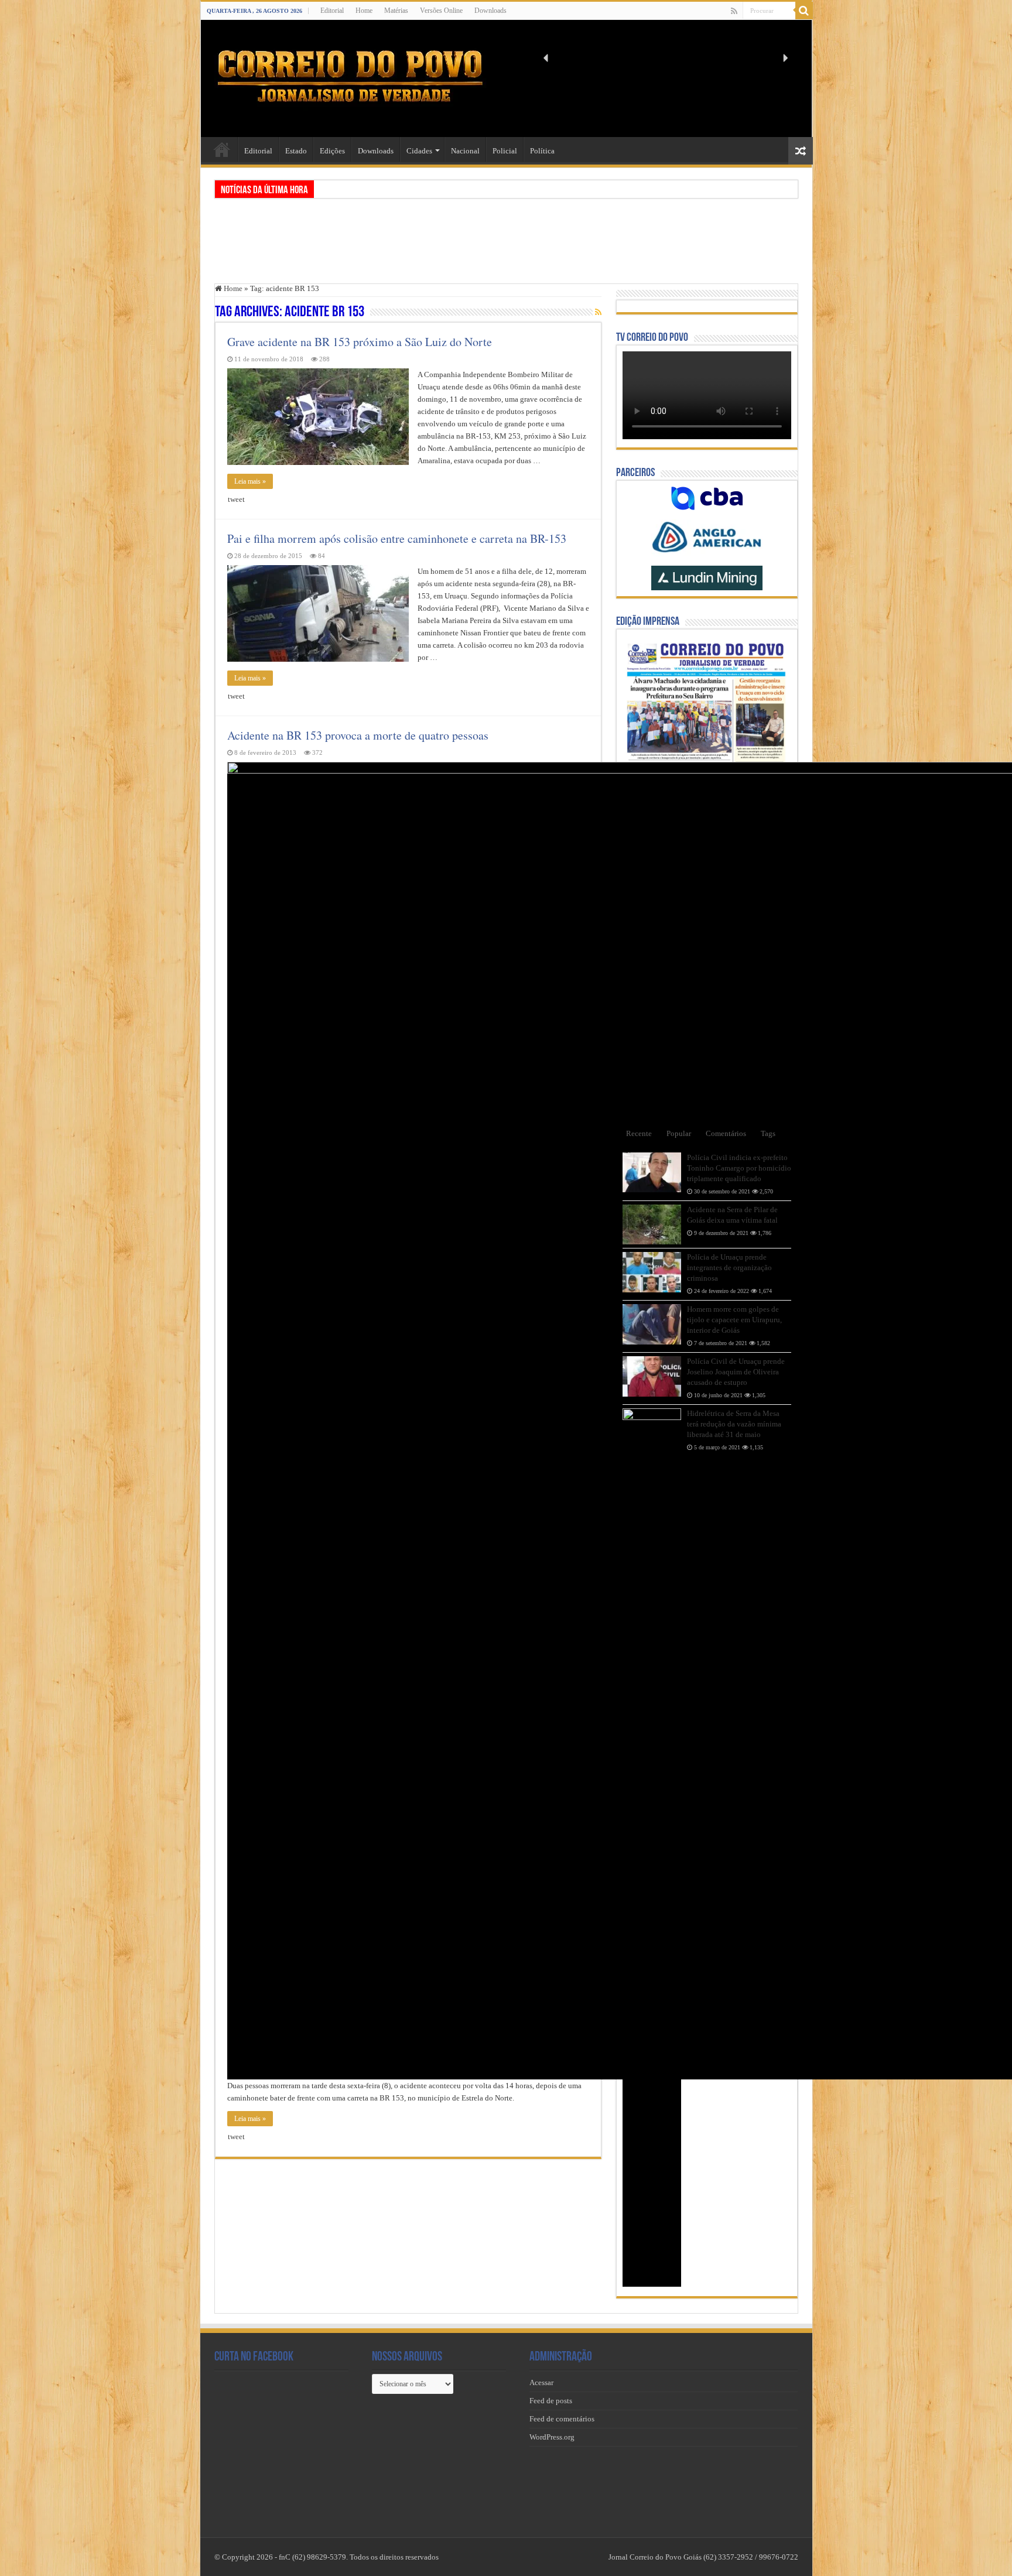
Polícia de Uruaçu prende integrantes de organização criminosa (729, 1268)
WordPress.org (552, 2437)
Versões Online (441, 11)
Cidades (419, 151)
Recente (639, 1133)
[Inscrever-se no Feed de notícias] (598, 313)
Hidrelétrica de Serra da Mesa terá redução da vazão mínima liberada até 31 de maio (734, 1424)
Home (364, 11)
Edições (332, 151)
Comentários (726, 1133)
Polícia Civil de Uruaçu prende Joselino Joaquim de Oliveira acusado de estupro (736, 1372)
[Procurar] (804, 11)
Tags (768, 1133)
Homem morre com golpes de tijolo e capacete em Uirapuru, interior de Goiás (734, 1320)
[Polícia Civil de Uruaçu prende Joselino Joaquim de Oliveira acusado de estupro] (652, 1376)
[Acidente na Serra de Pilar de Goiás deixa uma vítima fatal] (652, 1224)
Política (542, 151)
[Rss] (734, 11)
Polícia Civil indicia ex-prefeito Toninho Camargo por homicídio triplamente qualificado (739, 1168)
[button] (546, 58)
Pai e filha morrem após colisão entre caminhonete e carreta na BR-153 (397, 538)
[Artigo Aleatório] (801, 151)
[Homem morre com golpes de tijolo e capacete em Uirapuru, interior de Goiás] (652, 1324)
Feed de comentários (562, 2419)
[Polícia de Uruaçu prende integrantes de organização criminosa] (652, 1272)
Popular (679, 1133)
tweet (236, 499)
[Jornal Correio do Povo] (350, 76)
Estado (296, 151)
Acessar (541, 2382)
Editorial (332, 11)
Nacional (465, 151)
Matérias (396, 11)
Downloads (490, 11)
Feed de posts (551, 2401)
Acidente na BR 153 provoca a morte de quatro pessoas (358, 735)
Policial (505, 151)
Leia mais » (250, 481)
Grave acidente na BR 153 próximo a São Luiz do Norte (360, 342)
